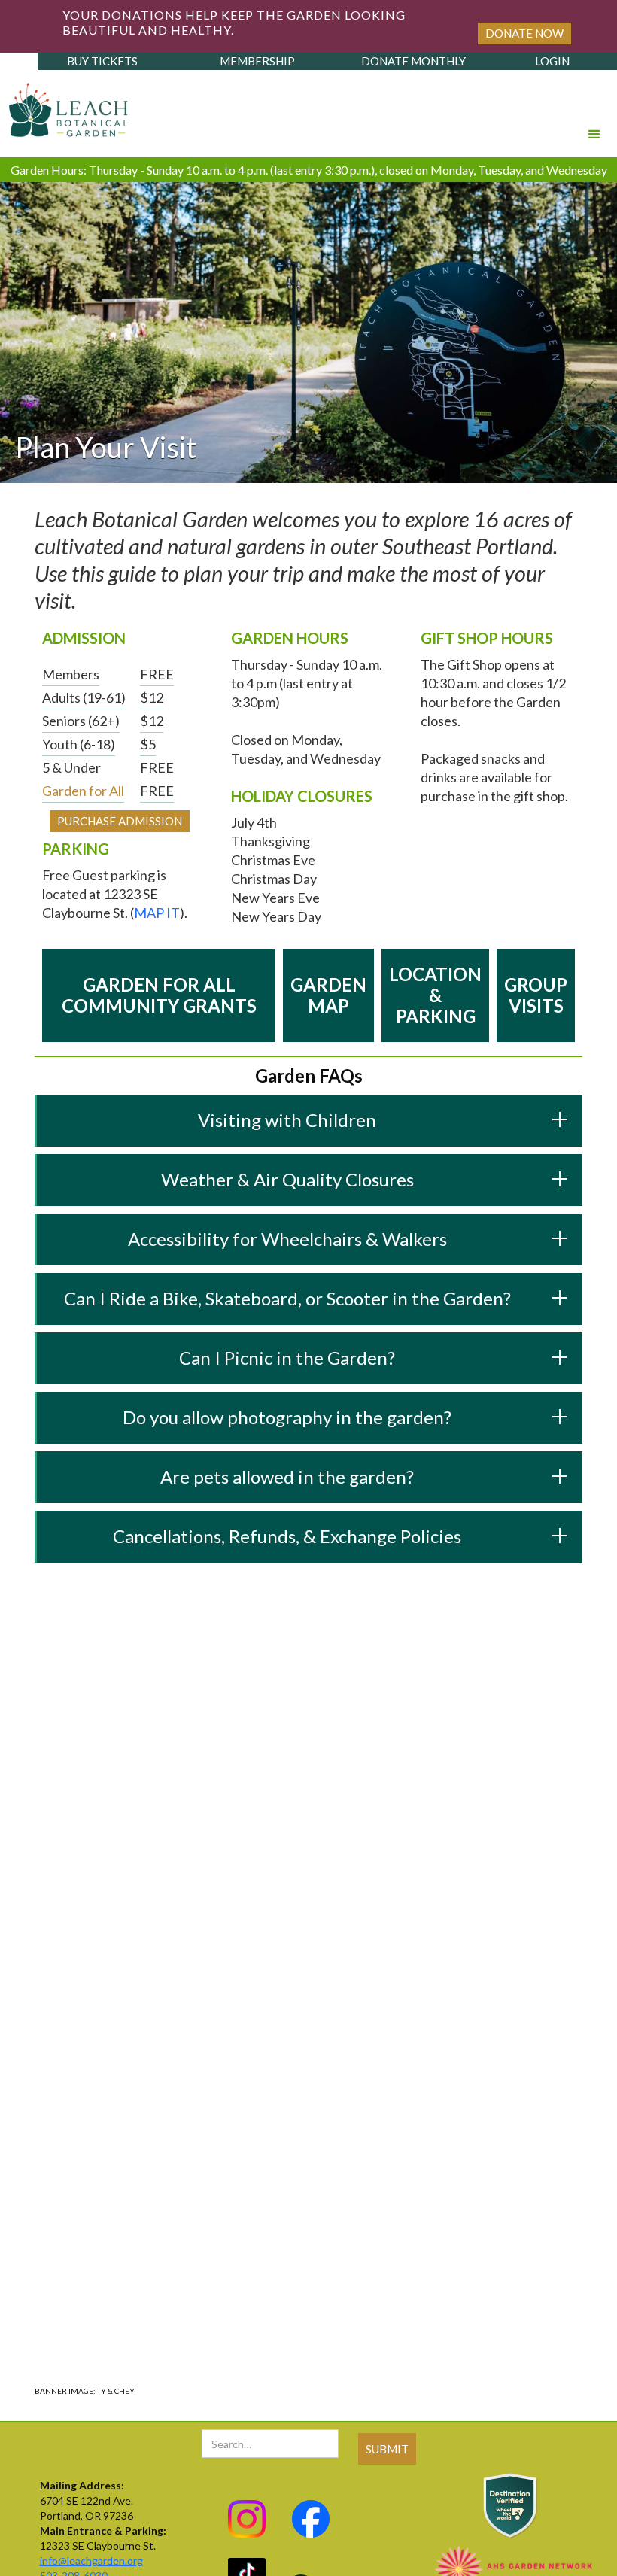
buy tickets (102, 61)
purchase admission (120, 821)
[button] (594, 114)
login (552, 61)
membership (257, 61)
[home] (65, 106)
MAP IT (157, 913)
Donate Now (524, 33)
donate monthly (413, 61)
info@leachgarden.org (91, 2561)
